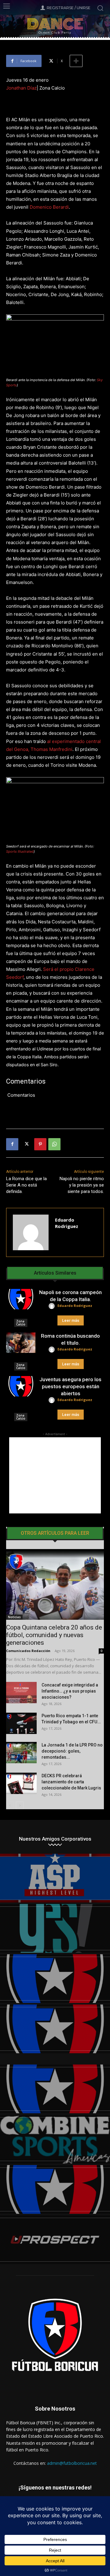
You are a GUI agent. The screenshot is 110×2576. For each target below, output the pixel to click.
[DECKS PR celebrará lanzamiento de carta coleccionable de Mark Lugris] (21, 1783)
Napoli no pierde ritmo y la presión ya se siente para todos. (82, 1185)
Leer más (71, 1320)
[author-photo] (53, 1306)
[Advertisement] (55, 1475)
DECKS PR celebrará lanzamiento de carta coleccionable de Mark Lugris (71, 1782)
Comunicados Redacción (28, 1651)
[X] (26, 1144)
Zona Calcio (21, 1323)
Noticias (14, 1617)
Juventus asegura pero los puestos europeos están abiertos (70, 1386)
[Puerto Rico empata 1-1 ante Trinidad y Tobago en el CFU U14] (21, 1723)
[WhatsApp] (54, 1144)
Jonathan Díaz (21, 88)
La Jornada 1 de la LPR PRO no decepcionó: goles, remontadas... (72, 1751)
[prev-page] (10, 1805)
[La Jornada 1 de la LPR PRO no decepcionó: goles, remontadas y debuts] (21, 1753)
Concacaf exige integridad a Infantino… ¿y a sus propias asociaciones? (70, 1691)
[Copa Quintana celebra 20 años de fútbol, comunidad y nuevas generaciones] (55, 1584)
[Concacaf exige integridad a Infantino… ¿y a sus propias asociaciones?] (21, 1693)
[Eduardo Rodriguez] (31, 1232)
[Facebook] (12, 1144)
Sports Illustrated (20, 851)
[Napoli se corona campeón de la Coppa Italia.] (21, 1299)
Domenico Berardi (49, 207)
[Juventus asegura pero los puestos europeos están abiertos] (21, 1386)
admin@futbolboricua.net (72, 2463)
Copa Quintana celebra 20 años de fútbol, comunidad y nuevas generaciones (54, 1635)
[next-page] (20, 1805)
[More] (76, 61)
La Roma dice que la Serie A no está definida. (26, 1185)
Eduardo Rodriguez (67, 1223)
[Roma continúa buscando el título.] (21, 1343)
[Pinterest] (40, 1144)
